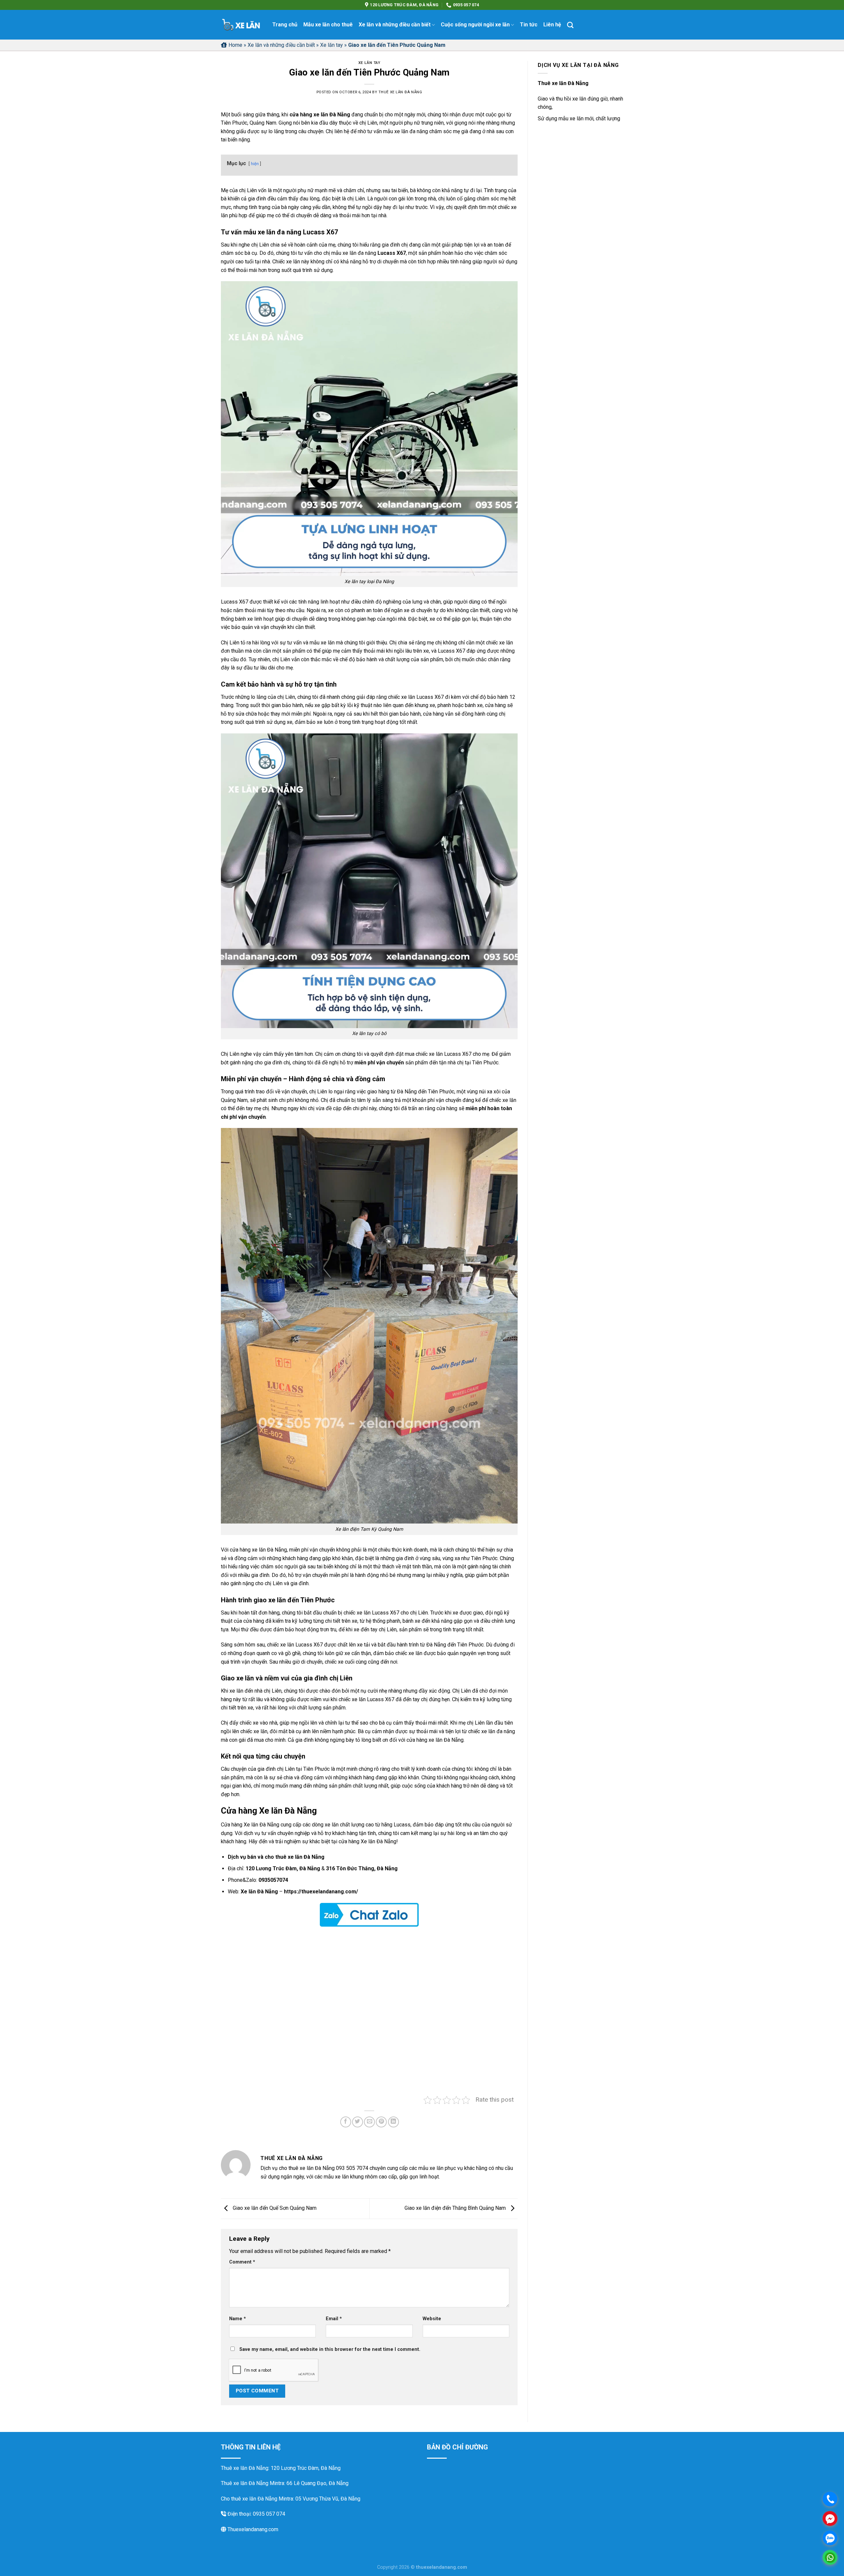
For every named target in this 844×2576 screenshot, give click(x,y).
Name (238, 2319)
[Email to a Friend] (369, 2122)
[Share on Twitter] (358, 2122)
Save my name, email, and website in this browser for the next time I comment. (330, 2349)
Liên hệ (552, 25)
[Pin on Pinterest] (381, 2122)
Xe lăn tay (332, 45)
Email (334, 2319)
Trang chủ (285, 25)
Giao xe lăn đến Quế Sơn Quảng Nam (274, 2208)
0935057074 (273, 1880)
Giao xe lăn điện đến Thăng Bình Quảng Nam (456, 2208)
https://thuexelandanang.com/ (321, 1892)
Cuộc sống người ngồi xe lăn (475, 25)
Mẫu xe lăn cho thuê (328, 25)
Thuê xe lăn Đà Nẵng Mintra (253, 2483)
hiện (255, 164)
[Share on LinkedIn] (393, 2122)
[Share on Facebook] (346, 2122)
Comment (242, 2262)
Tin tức (529, 25)
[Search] (570, 25)
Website (432, 2319)
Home (235, 45)
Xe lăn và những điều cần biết (395, 25)
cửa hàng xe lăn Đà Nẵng (320, 115)
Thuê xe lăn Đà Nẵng (400, 92)
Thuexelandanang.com (252, 2529)
